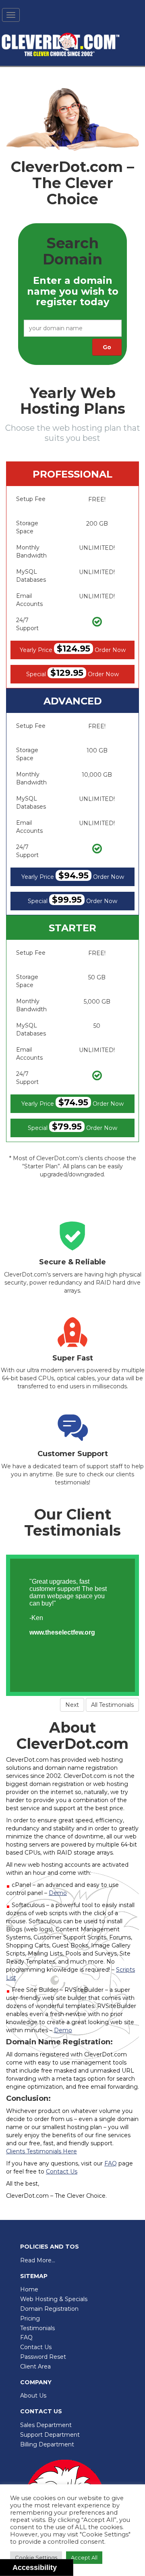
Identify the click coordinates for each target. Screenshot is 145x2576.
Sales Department (46, 2425)
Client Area (35, 2366)
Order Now (73, 649)
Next (72, 1705)
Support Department (50, 2435)
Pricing (30, 2318)
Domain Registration (49, 2309)
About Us (33, 2396)
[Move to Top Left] (63, 2566)
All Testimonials (112, 1705)
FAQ (26, 2337)
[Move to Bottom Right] (67, 2570)
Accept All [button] (84, 2557)
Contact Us (36, 2347)
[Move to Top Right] (67, 2566)
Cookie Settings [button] (36, 2557)
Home (29, 2289)
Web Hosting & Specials (54, 2299)
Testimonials (37, 2328)
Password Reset (43, 2357)
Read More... (38, 2260)
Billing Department (47, 2444)
